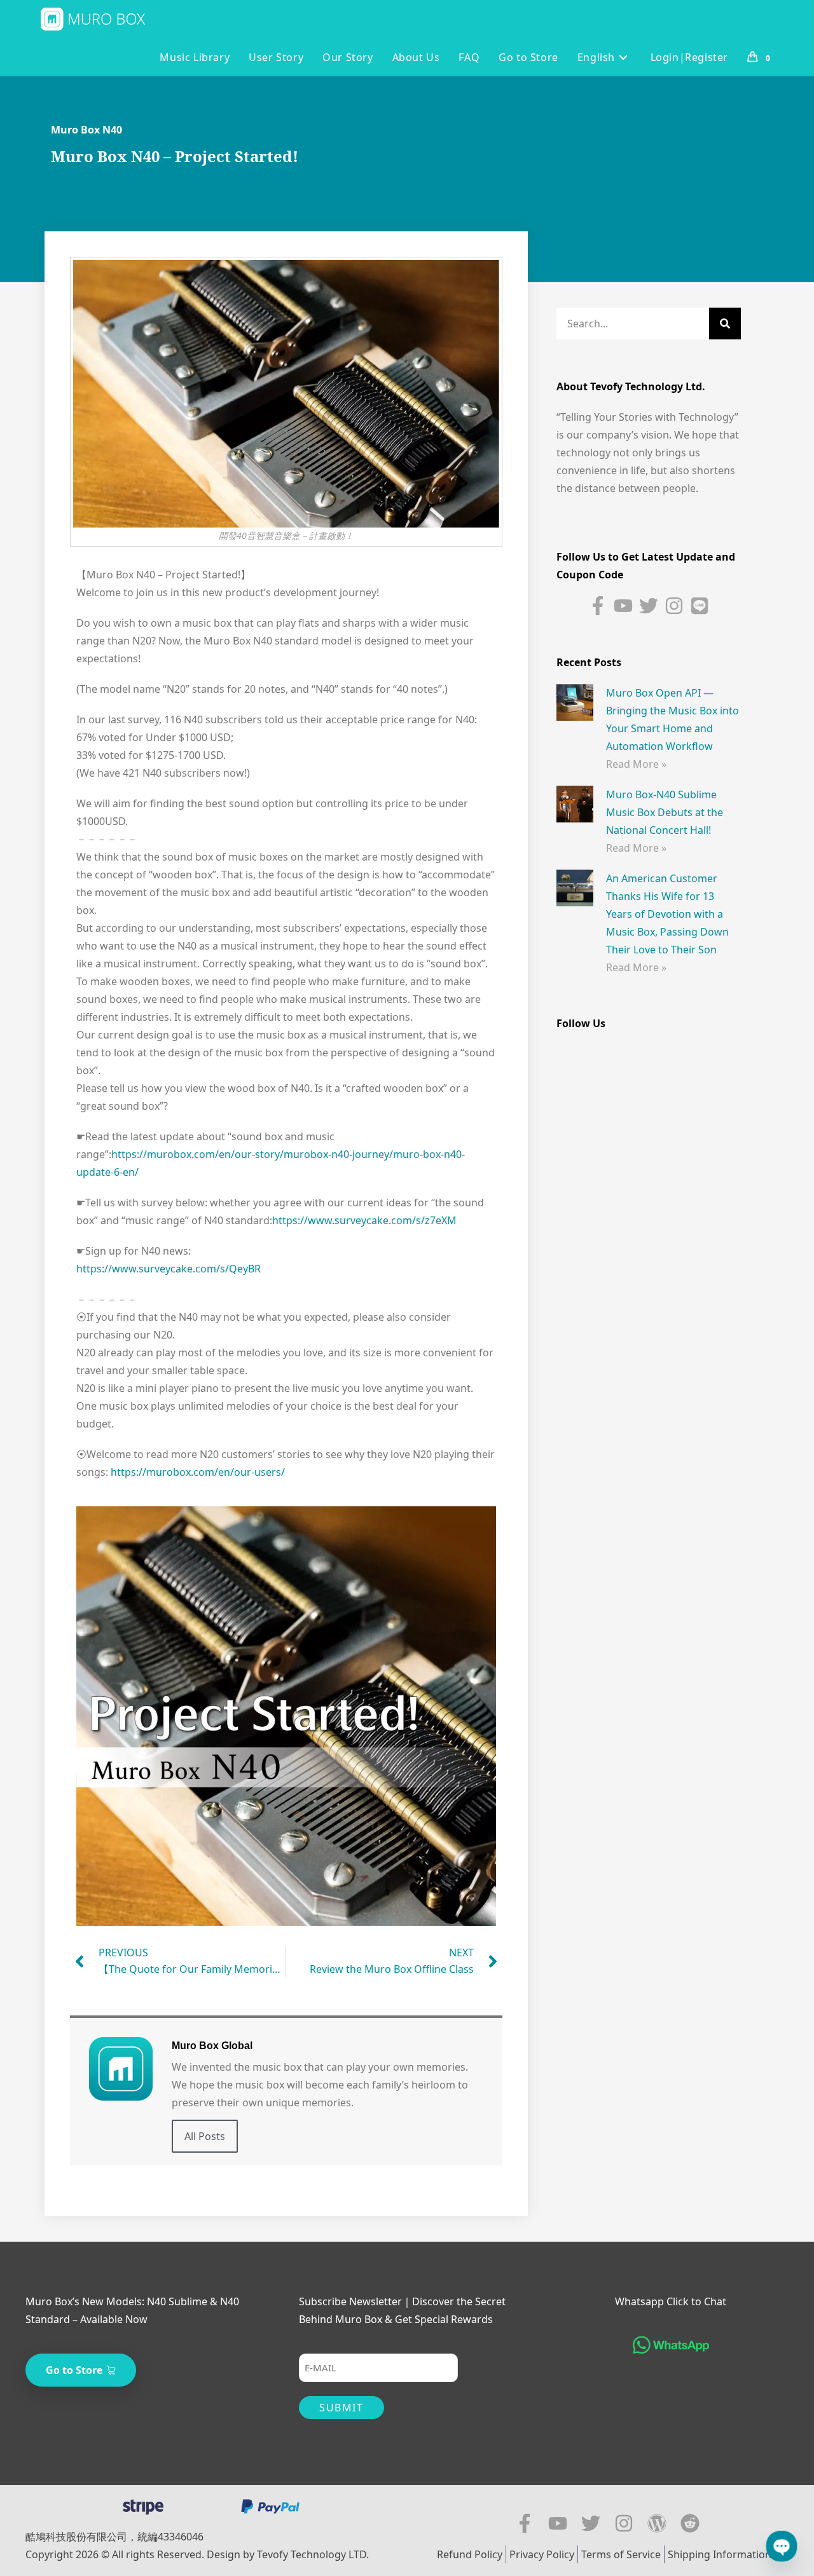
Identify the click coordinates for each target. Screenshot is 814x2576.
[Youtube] (623, 606)
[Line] (700, 606)
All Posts (205, 2136)
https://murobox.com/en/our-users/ (198, 1472)
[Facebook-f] (598, 606)
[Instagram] (674, 606)
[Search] (725, 324)
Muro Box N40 (86, 130)
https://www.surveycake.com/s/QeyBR (169, 1269)
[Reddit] (690, 2523)
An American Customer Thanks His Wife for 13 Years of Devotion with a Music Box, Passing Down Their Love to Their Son (667, 914)
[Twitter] (649, 606)
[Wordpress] (657, 2523)
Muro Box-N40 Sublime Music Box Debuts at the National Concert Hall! (665, 812)
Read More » (636, 764)
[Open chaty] (782, 2546)
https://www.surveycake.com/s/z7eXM (364, 1220)
